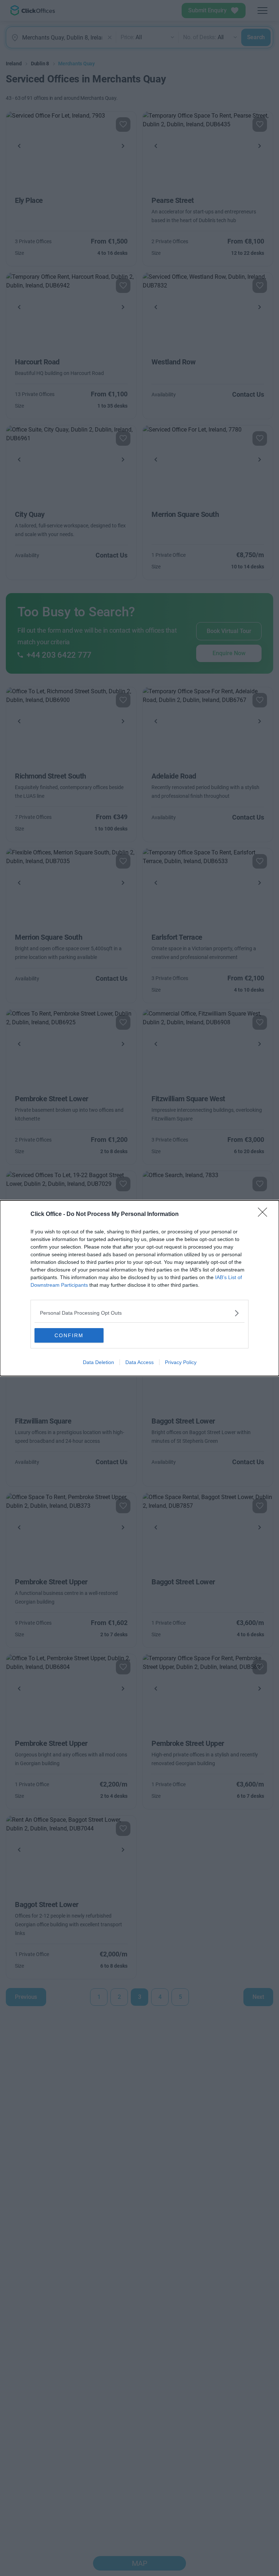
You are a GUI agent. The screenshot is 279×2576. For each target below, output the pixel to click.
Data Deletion (98, 1362)
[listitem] (139, 1313)
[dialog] (139, 1288)
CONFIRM (69, 1335)
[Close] (265, 1214)
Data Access (139, 1362)
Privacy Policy (181, 1362)
